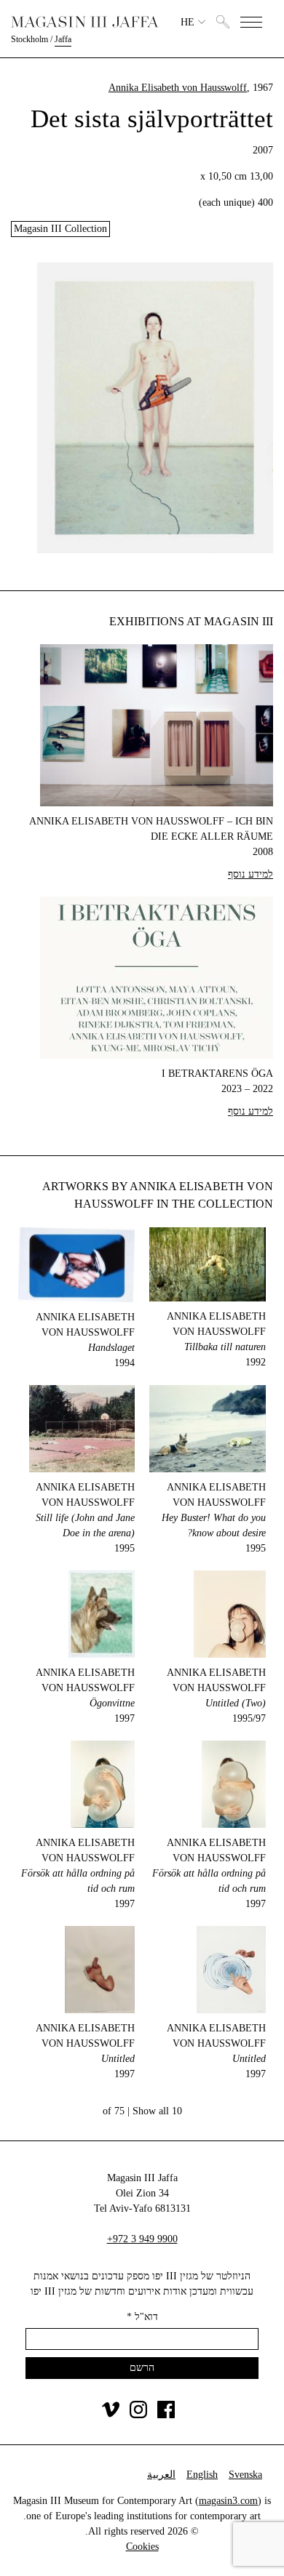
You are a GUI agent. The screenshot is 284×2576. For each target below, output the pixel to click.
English (202, 2475)
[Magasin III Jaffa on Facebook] (166, 2415)
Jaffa (63, 39)
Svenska (245, 2475)
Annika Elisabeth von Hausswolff (178, 88)
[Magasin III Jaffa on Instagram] (138, 2415)
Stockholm (29, 39)
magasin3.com (228, 2501)
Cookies (142, 2547)
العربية (161, 2475)
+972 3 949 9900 (142, 2239)
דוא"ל (142, 2317)
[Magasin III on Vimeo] (111, 2415)
